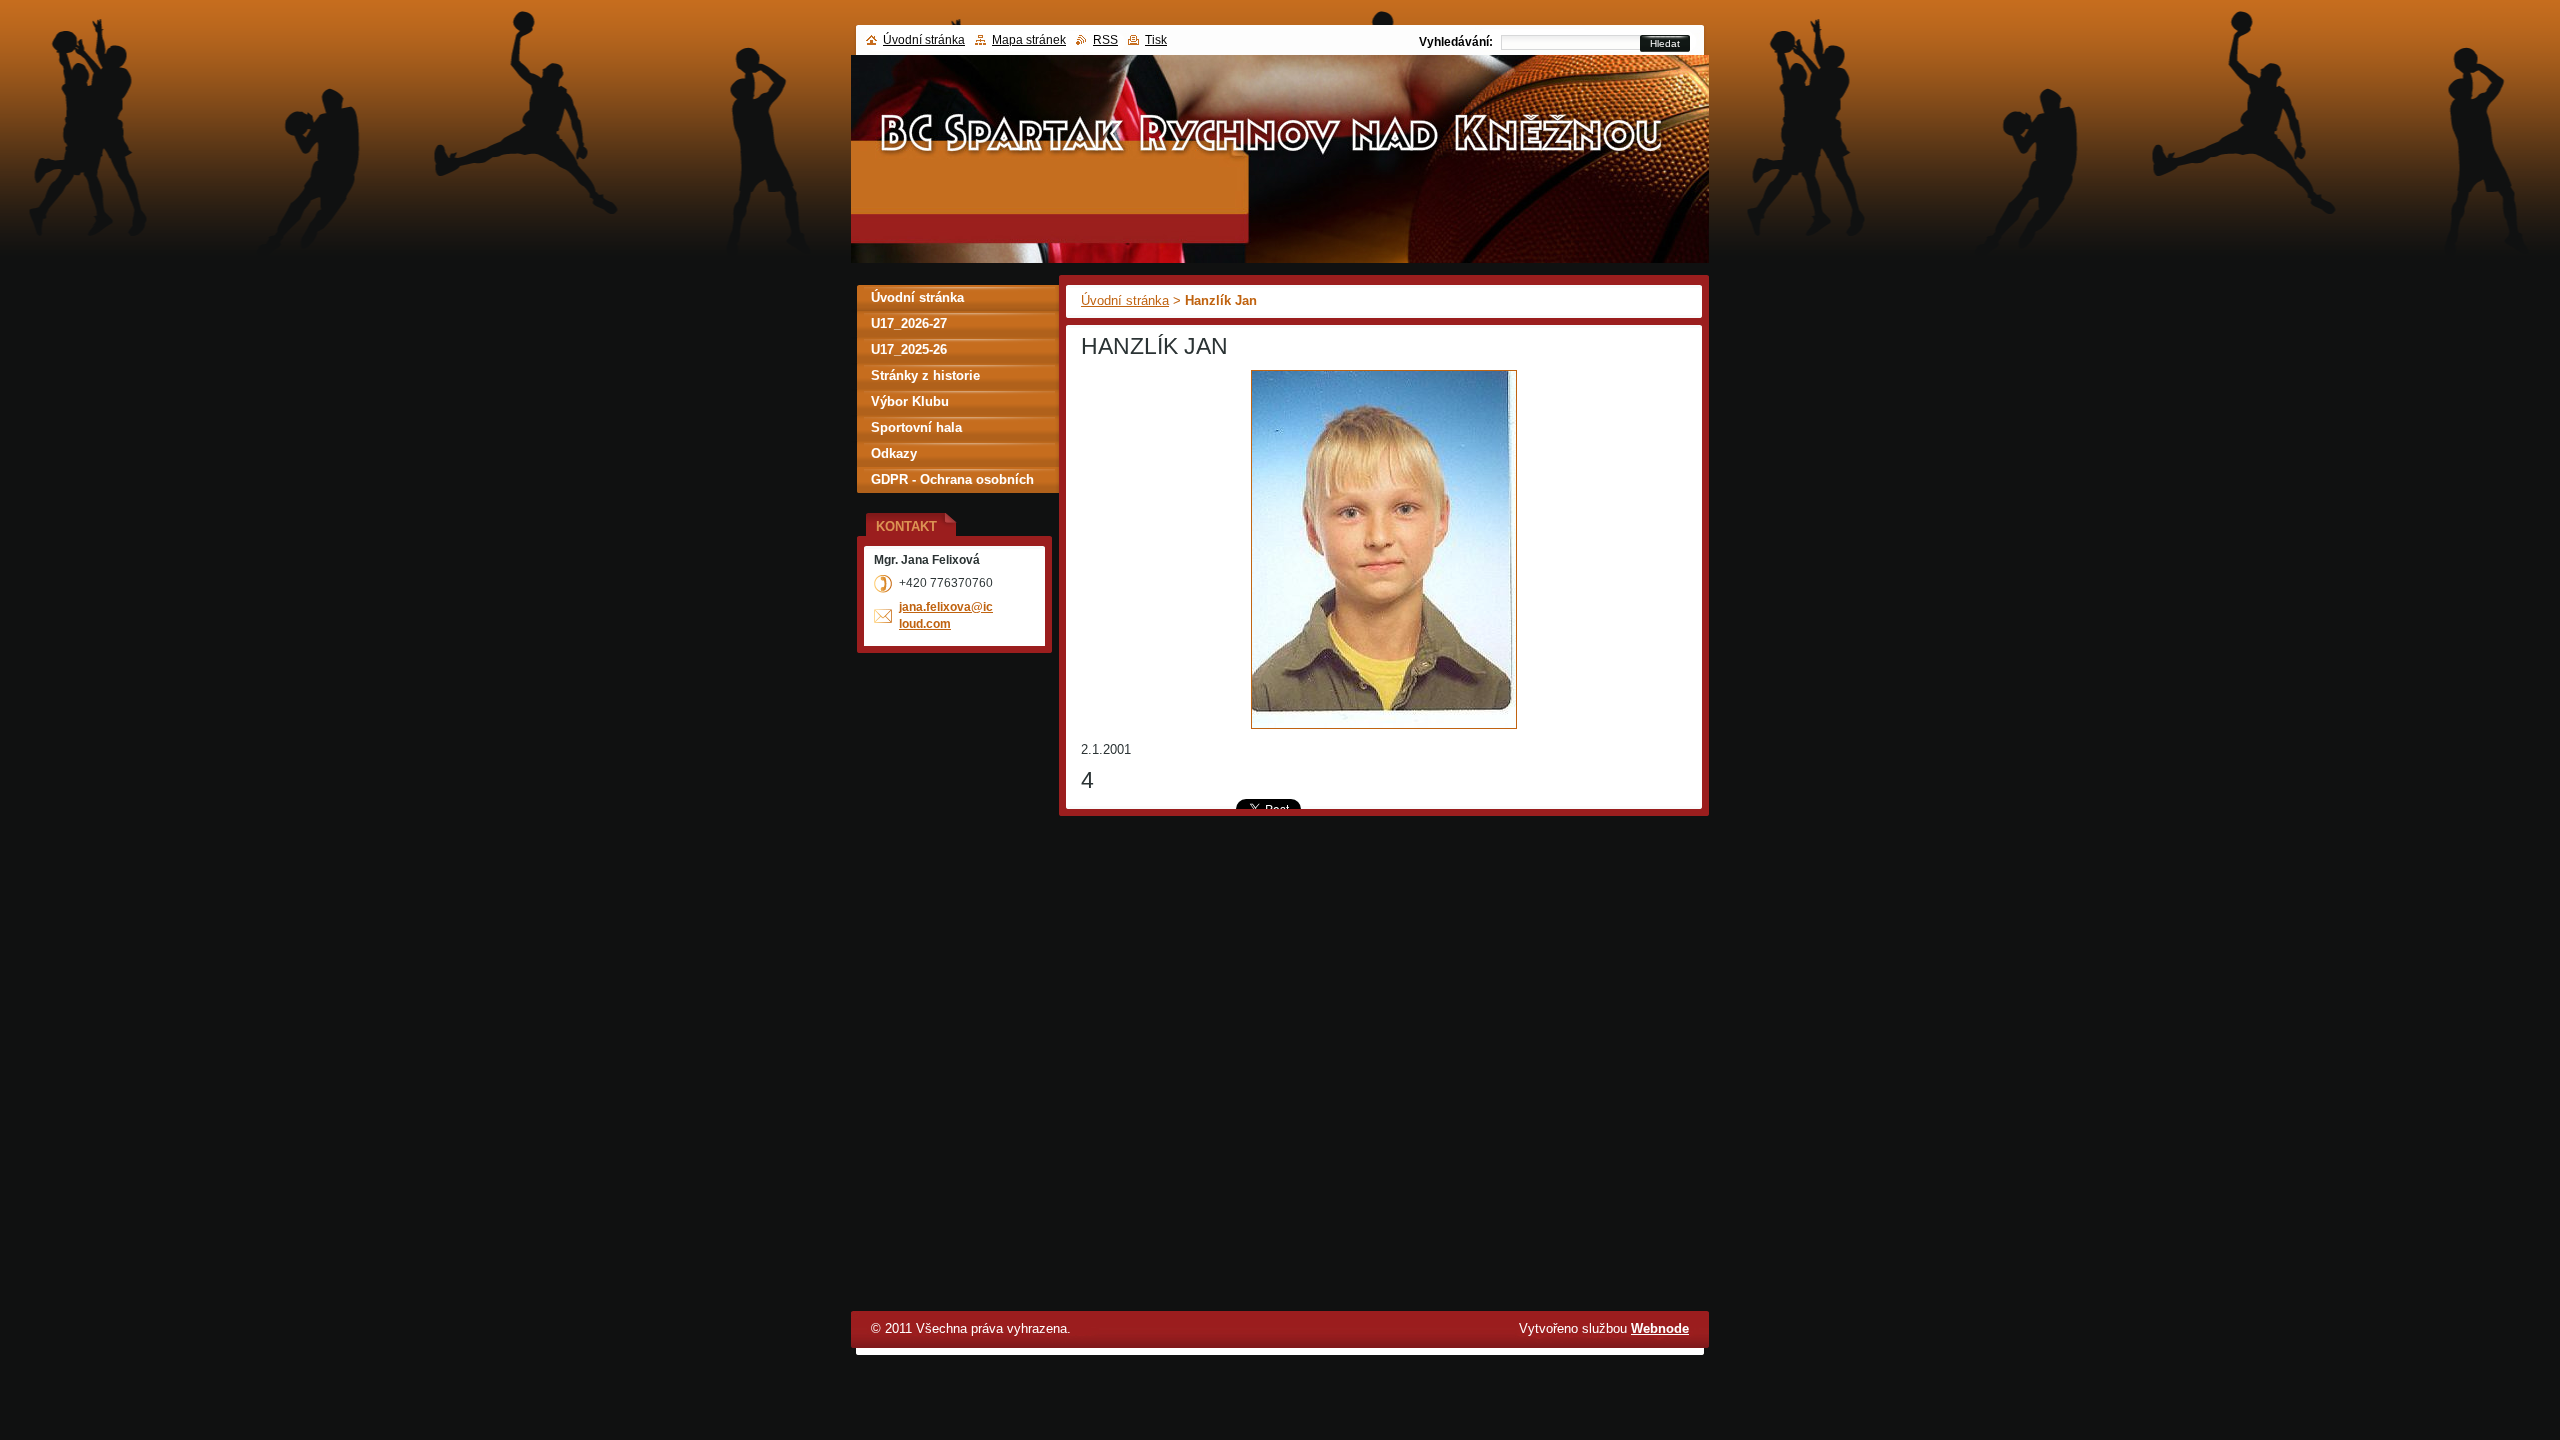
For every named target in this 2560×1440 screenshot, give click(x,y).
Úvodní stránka (1125, 300)
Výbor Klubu (910, 401)
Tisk (1156, 40)
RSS (1105, 40)
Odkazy (894, 453)
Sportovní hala (916, 427)
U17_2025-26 (909, 349)
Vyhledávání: (1456, 42)
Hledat (1665, 43)
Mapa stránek (1029, 40)
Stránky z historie (925, 375)
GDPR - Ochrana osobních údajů (952, 482)
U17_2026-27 (909, 323)
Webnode (1660, 1328)
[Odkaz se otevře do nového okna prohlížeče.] (1384, 729)
